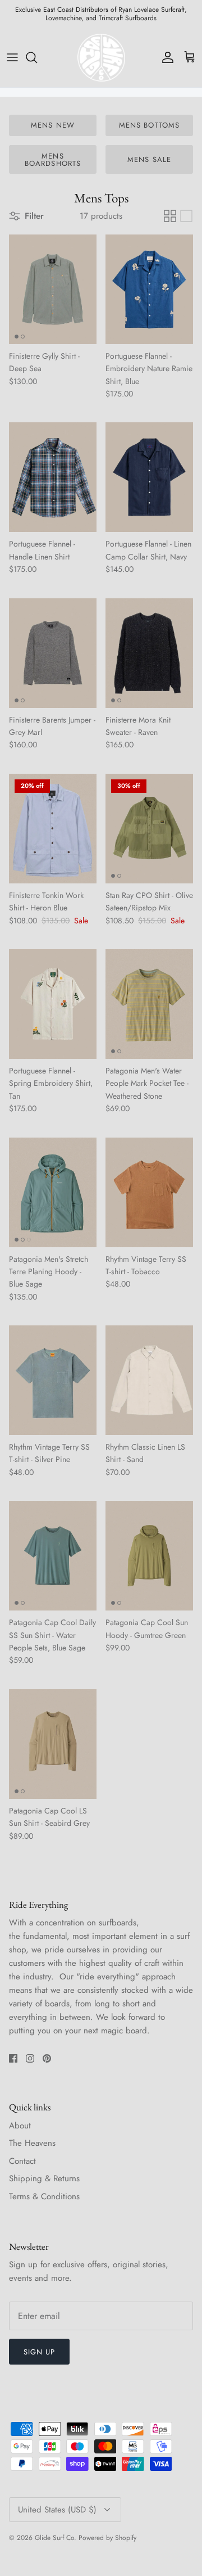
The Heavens (32, 2143)
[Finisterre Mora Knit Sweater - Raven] (149, 653)
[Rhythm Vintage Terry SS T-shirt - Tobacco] (149, 1192)
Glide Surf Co (54, 2538)
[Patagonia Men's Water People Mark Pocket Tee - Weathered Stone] (149, 1004)
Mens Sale (149, 159)
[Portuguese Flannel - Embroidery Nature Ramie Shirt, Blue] (149, 289)
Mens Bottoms (149, 125)
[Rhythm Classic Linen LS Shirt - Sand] (149, 1380)
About (20, 2126)
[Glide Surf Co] (101, 57)
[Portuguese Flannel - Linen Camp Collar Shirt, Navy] (149, 477)
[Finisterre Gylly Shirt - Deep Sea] (53, 289)
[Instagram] (30, 2058)
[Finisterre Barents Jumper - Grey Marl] (53, 653)
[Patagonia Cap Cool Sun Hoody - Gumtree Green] (149, 1556)
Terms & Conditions (44, 2196)
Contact (22, 2161)
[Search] (37, 57)
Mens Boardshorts (52, 160)
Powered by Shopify (107, 2538)
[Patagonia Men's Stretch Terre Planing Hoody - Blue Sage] (53, 1192)
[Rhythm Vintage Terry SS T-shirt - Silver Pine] (53, 1380)
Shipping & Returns (44, 2178)
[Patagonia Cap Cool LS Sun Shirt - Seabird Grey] (53, 1744)
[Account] (165, 57)
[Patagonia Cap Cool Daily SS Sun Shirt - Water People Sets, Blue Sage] (53, 1556)
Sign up (39, 2352)
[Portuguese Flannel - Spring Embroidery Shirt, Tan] (53, 1004)
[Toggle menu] (12, 57)
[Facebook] (13, 2058)
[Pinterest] (47, 2058)
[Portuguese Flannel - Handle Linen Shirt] (53, 477)
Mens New (52, 125)
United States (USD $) (57, 2510)
